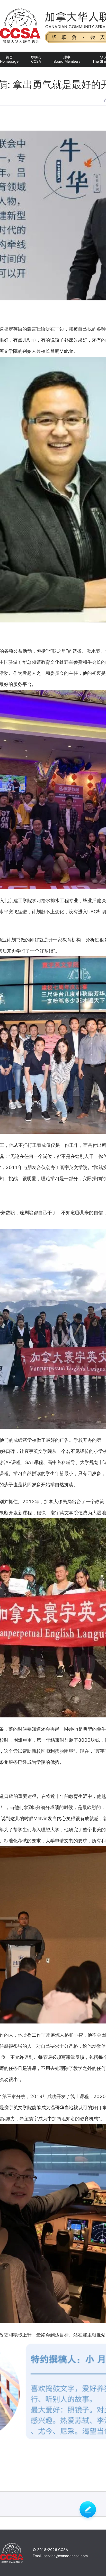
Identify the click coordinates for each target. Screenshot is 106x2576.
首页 (9, 59)
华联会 (36, 59)
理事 (67, 59)
